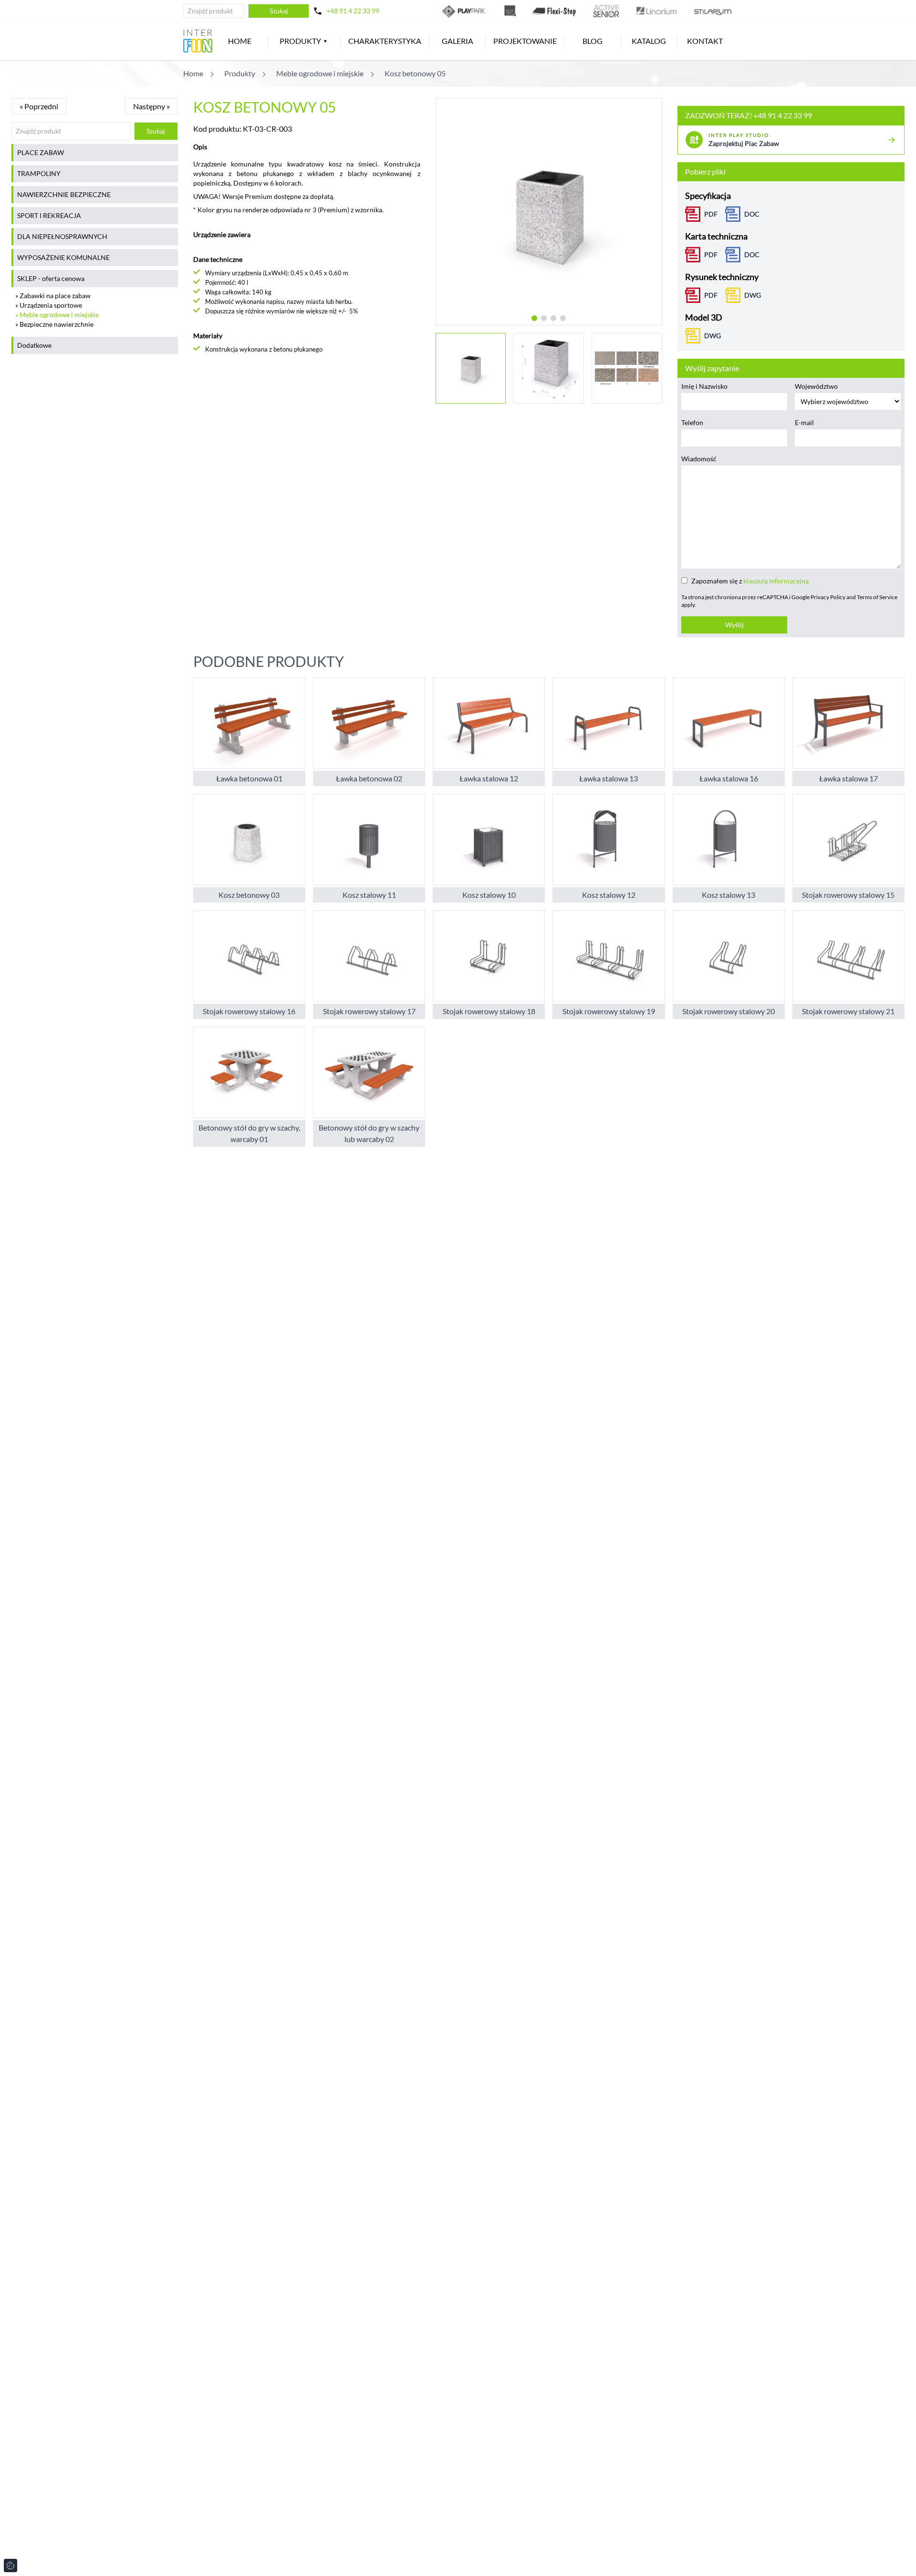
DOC (752, 214)
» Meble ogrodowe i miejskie (57, 315)
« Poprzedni (39, 106)
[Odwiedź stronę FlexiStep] (554, 11)
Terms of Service (877, 597)
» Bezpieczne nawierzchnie (54, 324)
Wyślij (734, 625)
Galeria (458, 41)
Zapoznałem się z (750, 581)
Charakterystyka (385, 41)
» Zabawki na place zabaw (53, 296)
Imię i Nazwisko (704, 386)
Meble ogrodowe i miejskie (320, 73)
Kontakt (705, 41)
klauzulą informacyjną (776, 581)
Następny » (151, 106)
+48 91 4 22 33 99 (353, 11)
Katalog (649, 41)
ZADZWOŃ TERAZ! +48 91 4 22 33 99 (749, 115)
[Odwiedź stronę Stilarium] (713, 11)
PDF (711, 214)
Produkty (300, 41)
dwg (753, 295)
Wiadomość (699, 459)
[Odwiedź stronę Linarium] (656, 11)
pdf (711, 295)
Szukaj (279, 11)
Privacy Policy (828, 597)
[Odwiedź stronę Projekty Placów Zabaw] (510, 11)
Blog (593, 41)
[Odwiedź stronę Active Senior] (606, 11)
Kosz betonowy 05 (415, 73)
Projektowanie (525, 41)
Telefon (692, 422)
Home (240, 41)
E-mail (804, 422)
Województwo (816, 386)
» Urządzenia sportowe (49, 305)
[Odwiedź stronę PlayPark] (465, 11)
